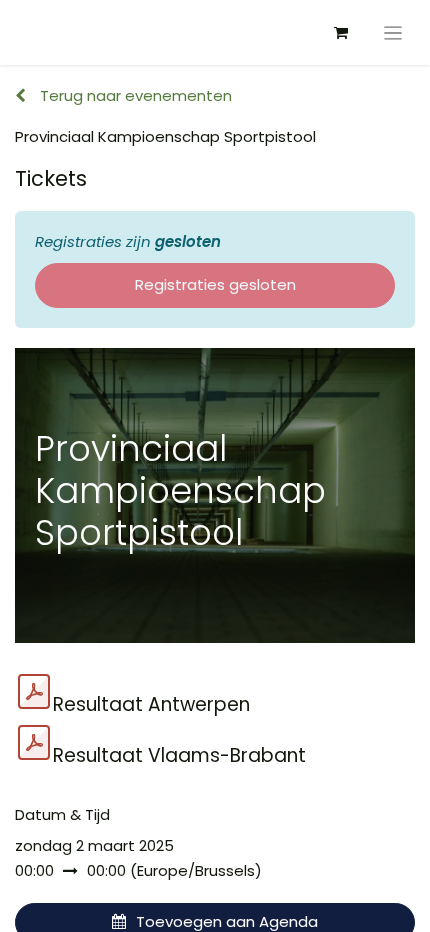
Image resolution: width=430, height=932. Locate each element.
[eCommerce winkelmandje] (341, 33)
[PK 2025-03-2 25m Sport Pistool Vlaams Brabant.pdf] (34, 743)
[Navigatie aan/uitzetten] (393, 32)
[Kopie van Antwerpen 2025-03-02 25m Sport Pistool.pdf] (34, 692)
